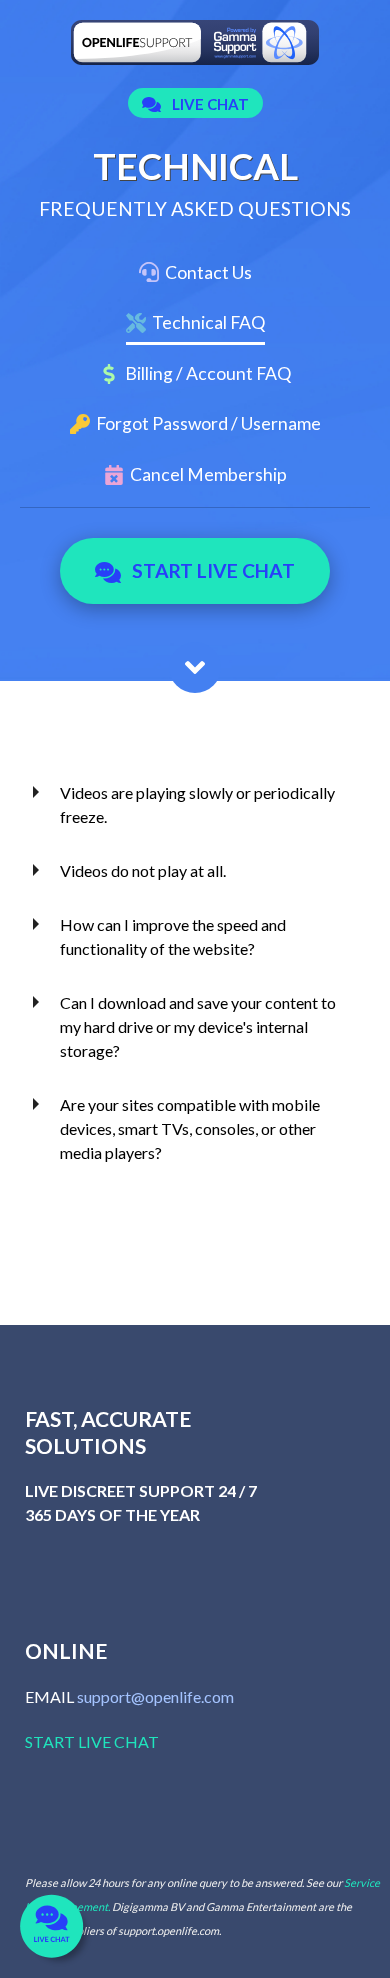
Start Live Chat (213, 570)
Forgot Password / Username (208, 423)
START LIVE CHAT (92, 1741)
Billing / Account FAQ (208, 373)
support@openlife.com (155, 1696)
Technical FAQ (208, 322)
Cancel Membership (208, 474)
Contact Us (208, 272)
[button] (195, 104)
